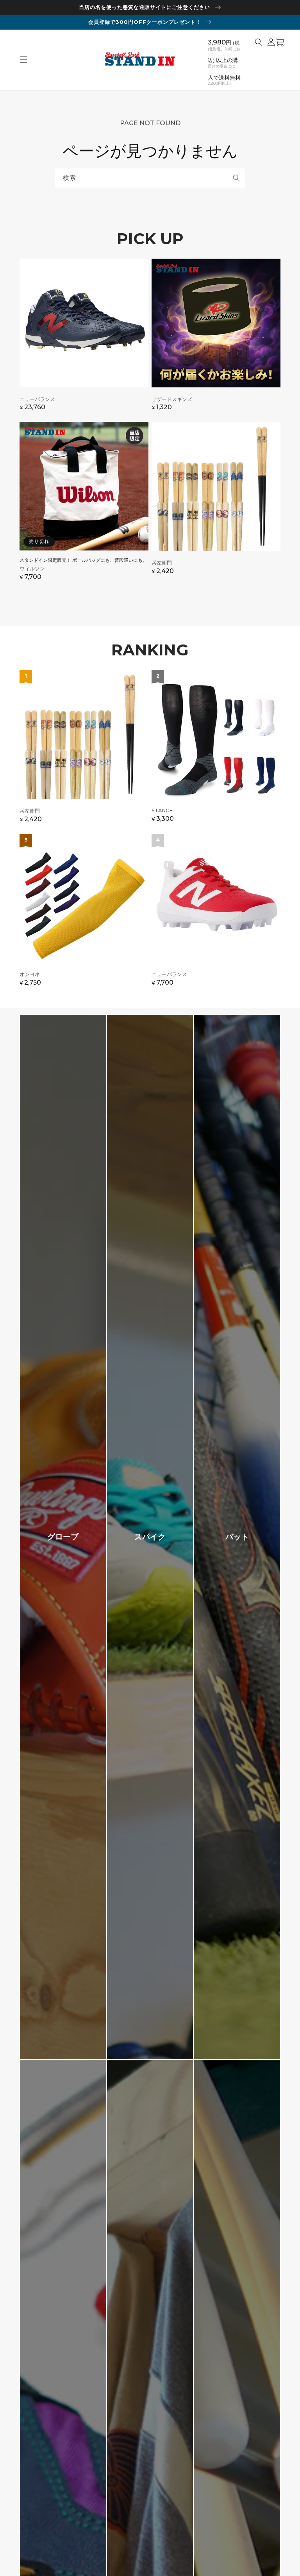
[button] (23, 60)
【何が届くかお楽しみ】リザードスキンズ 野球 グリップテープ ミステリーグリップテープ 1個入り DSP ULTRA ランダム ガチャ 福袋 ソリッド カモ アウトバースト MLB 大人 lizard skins (216, 339)
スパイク (150, 1537)
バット (237, 1537)
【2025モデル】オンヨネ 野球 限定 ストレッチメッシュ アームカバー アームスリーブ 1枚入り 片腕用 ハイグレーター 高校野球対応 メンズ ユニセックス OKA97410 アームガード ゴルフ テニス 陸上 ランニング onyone (84, 914)
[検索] (236, 178)
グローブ (63, 1537)
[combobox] (150, 178)
